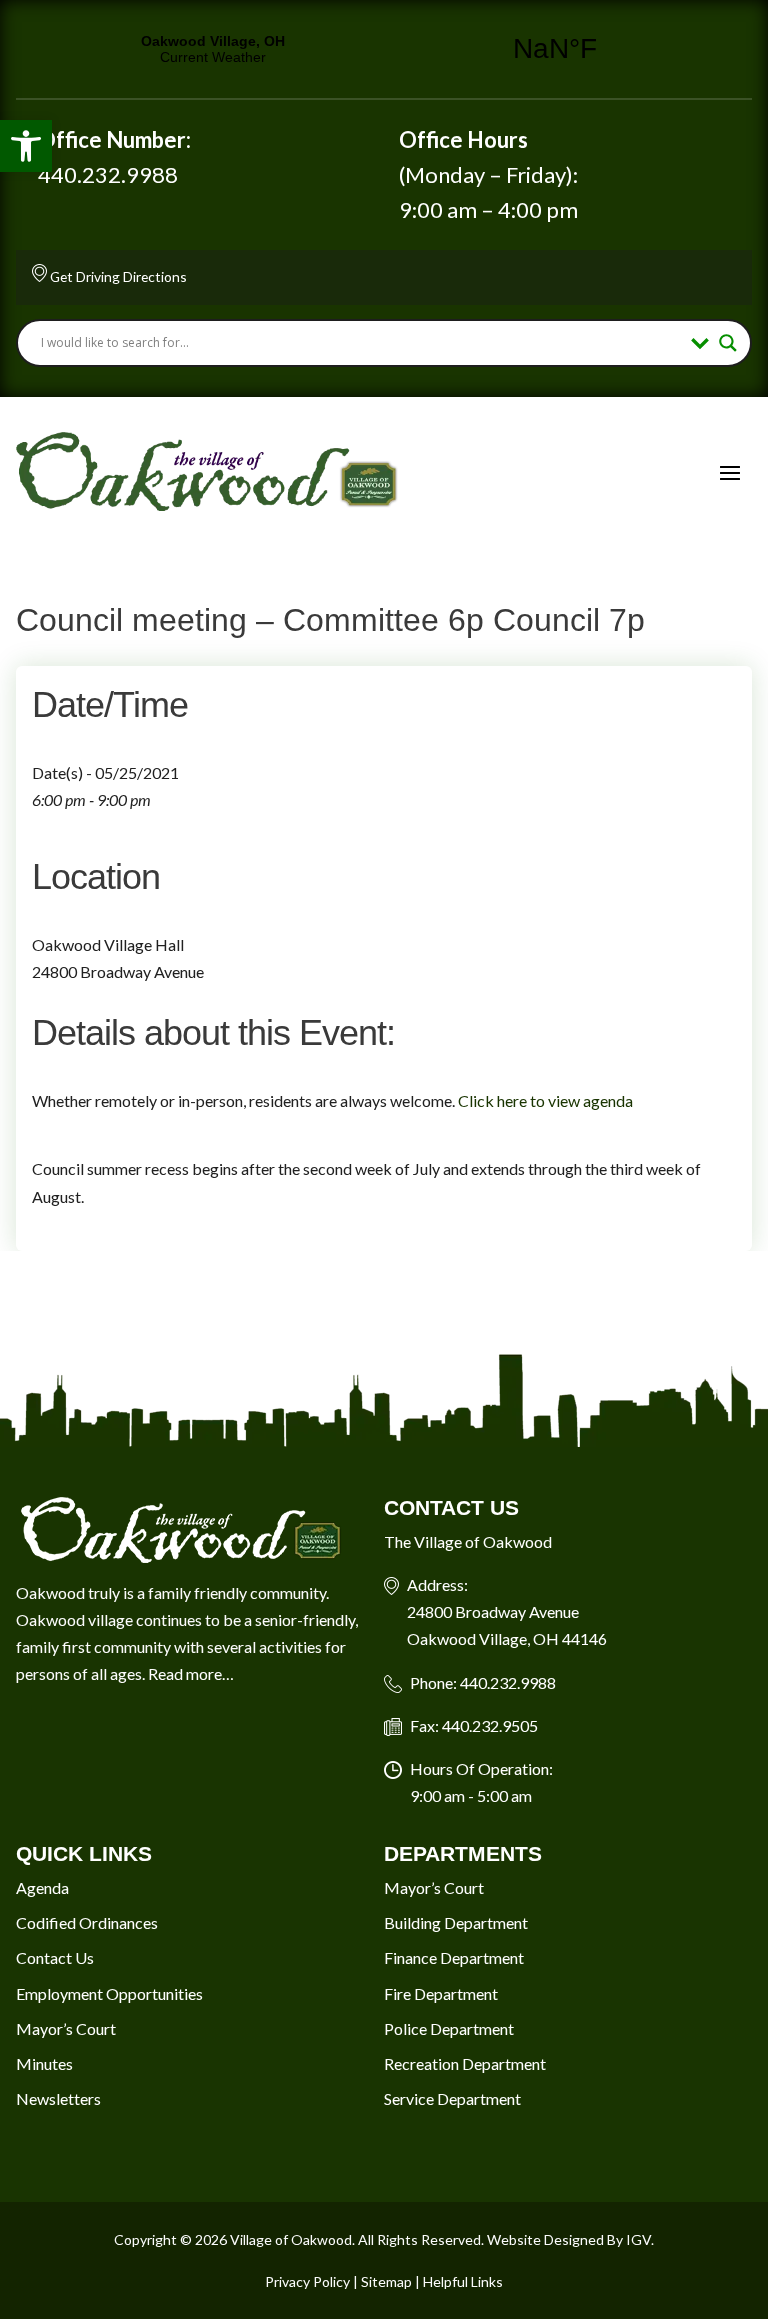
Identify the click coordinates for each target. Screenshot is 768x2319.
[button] (26, 146)
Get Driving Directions (118, 276)
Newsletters (58, 2098)
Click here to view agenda (547, 1100)
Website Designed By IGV (569, 2239)
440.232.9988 (108, 174)
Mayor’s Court (66, 2028)
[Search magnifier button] (728, 343)
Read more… (191, 1673)
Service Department (452, 2098)
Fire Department (441, 1993)
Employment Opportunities (109, 1993)
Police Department (449, 2028)
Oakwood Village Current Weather (384, 49)
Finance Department (454, 1957)
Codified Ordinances (87, 1922)
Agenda (42, 1887)
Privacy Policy (307, 2281)
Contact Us (55, 1957)
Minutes (44, 2063)
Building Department (456, 1922)
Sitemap (386, 2281)
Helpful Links (463, 2281)
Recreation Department (465, 2063)
